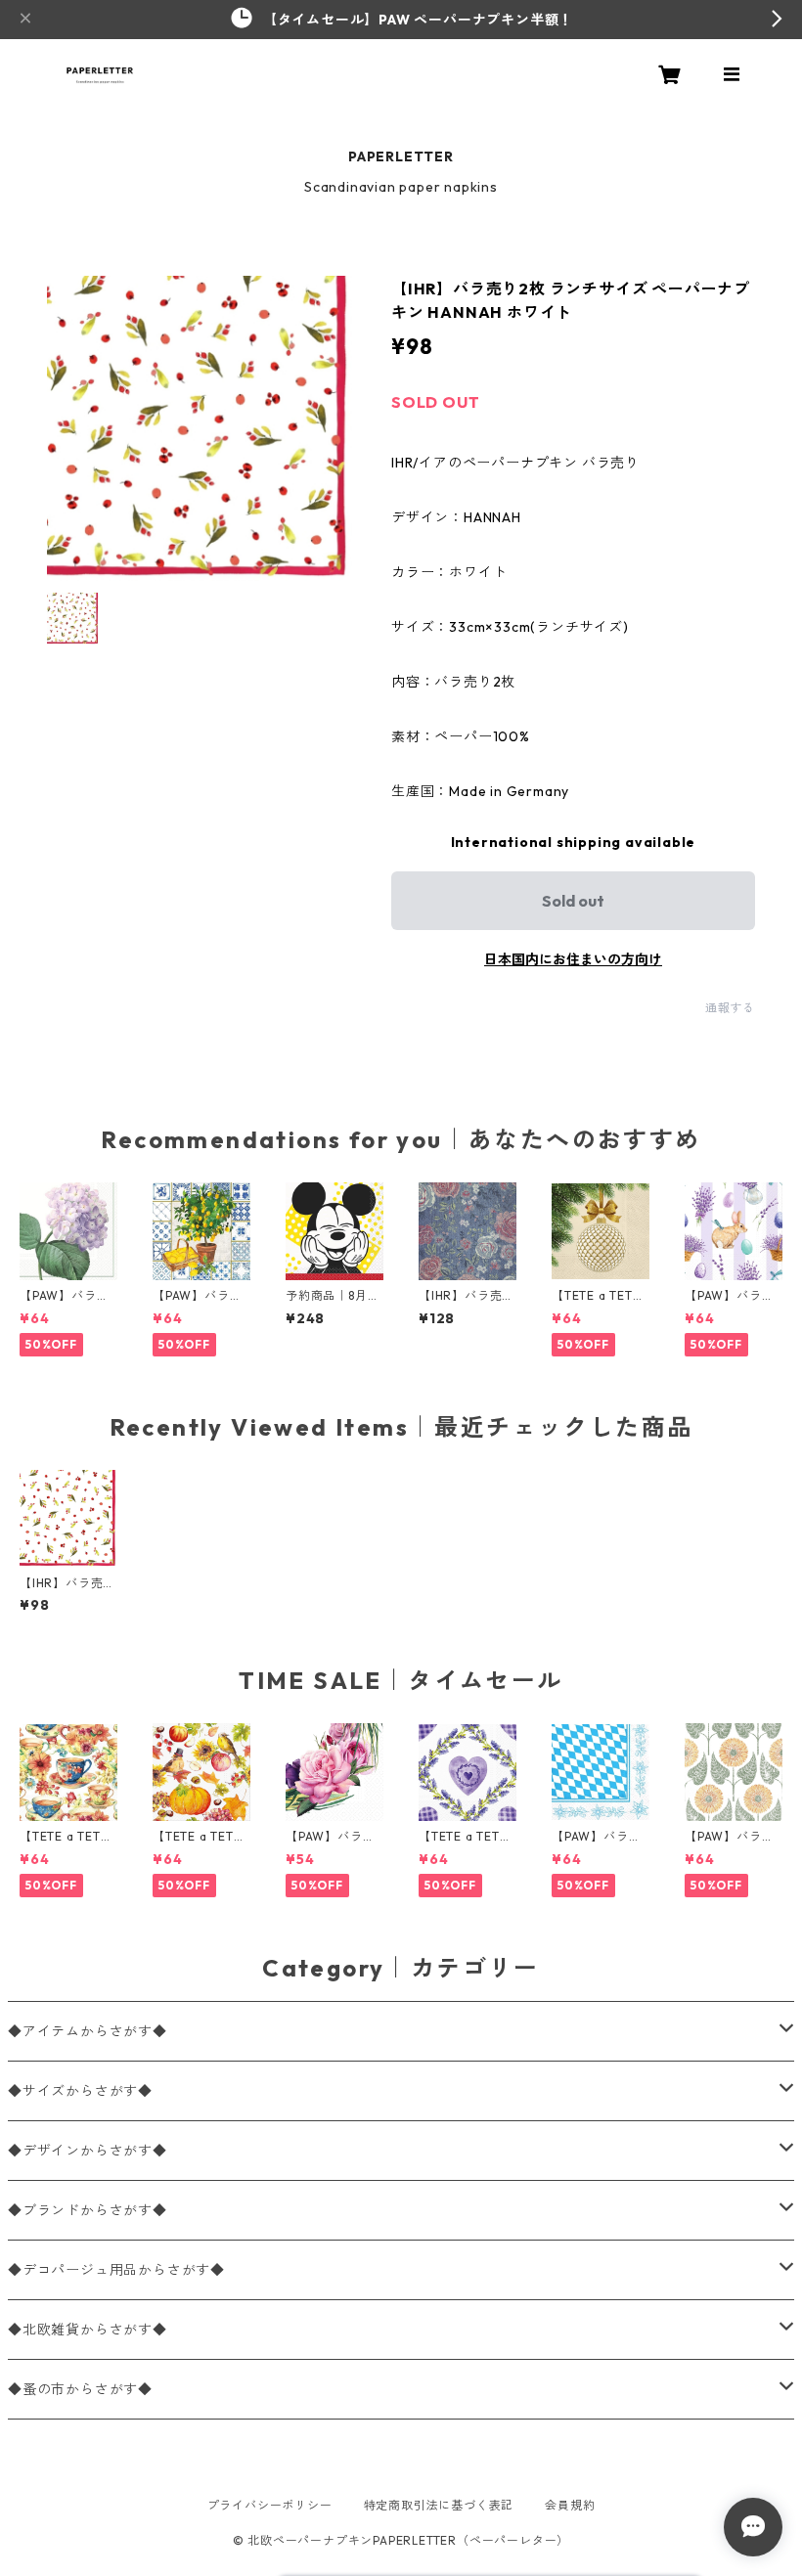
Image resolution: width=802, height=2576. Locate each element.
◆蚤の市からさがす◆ (80, 2389)
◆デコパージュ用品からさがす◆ (116, 2270)
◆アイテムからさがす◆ (88, 2031)
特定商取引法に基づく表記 (439, 2505)
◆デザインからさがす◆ (88, 2151)
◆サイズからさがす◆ (80, 2091)
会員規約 (570, 2505)
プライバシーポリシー (270, 2505)
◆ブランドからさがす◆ (88, 2210)
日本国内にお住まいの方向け (573, 959)
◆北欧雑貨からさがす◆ (88, 2330)
